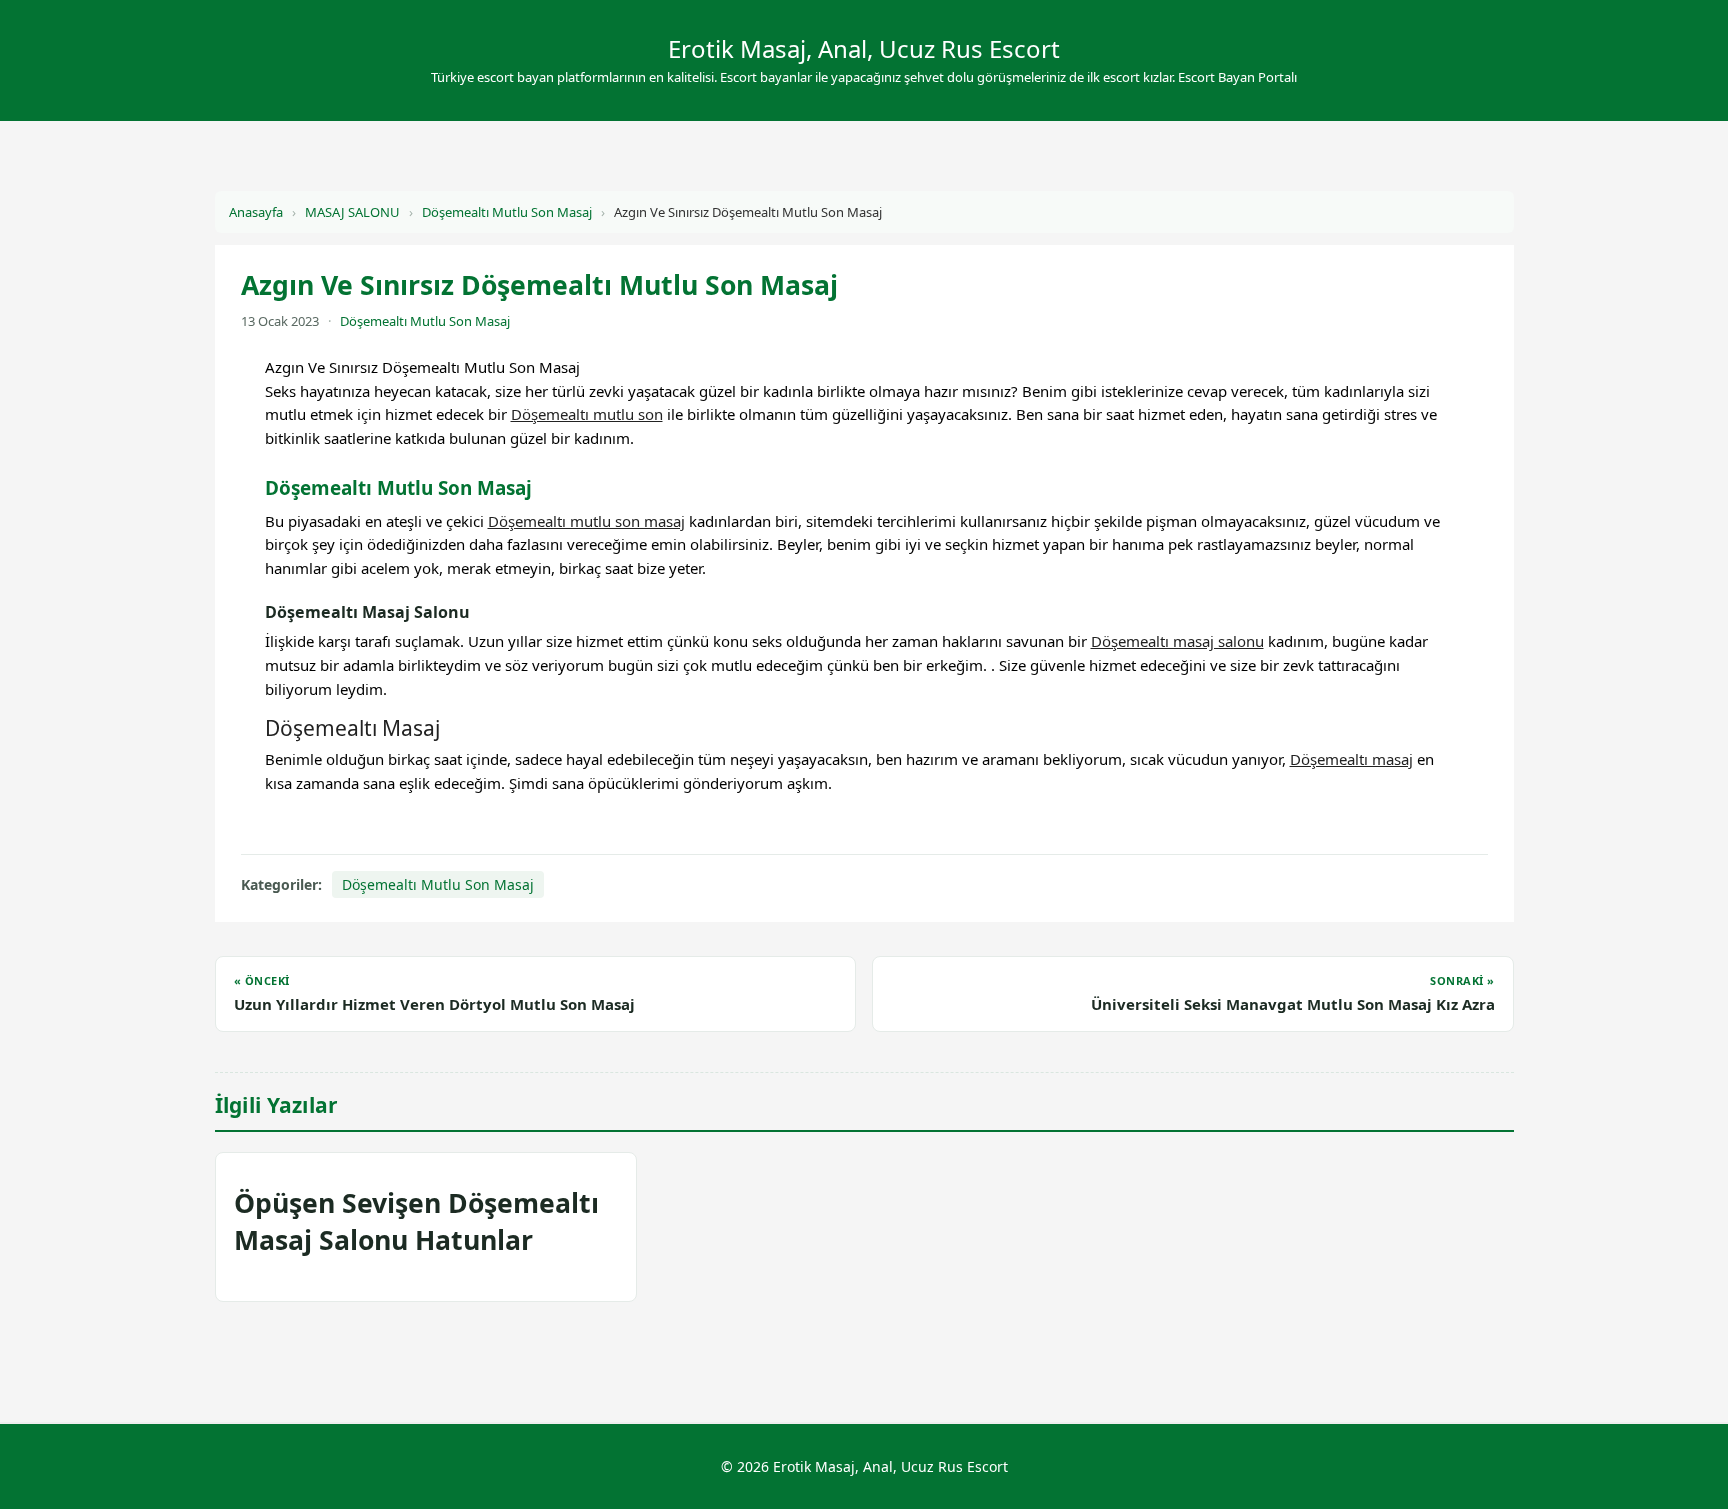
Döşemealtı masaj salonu (1177, 641)
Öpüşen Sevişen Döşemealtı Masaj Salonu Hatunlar (416, 1221)
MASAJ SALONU (352, 212)
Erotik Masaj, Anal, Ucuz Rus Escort (864, 48)
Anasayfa (256, 212)
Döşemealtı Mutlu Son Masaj (507, 212)
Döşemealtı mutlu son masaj (586, 521)
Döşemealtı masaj (1351, 759)
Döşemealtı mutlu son (587, 414)
